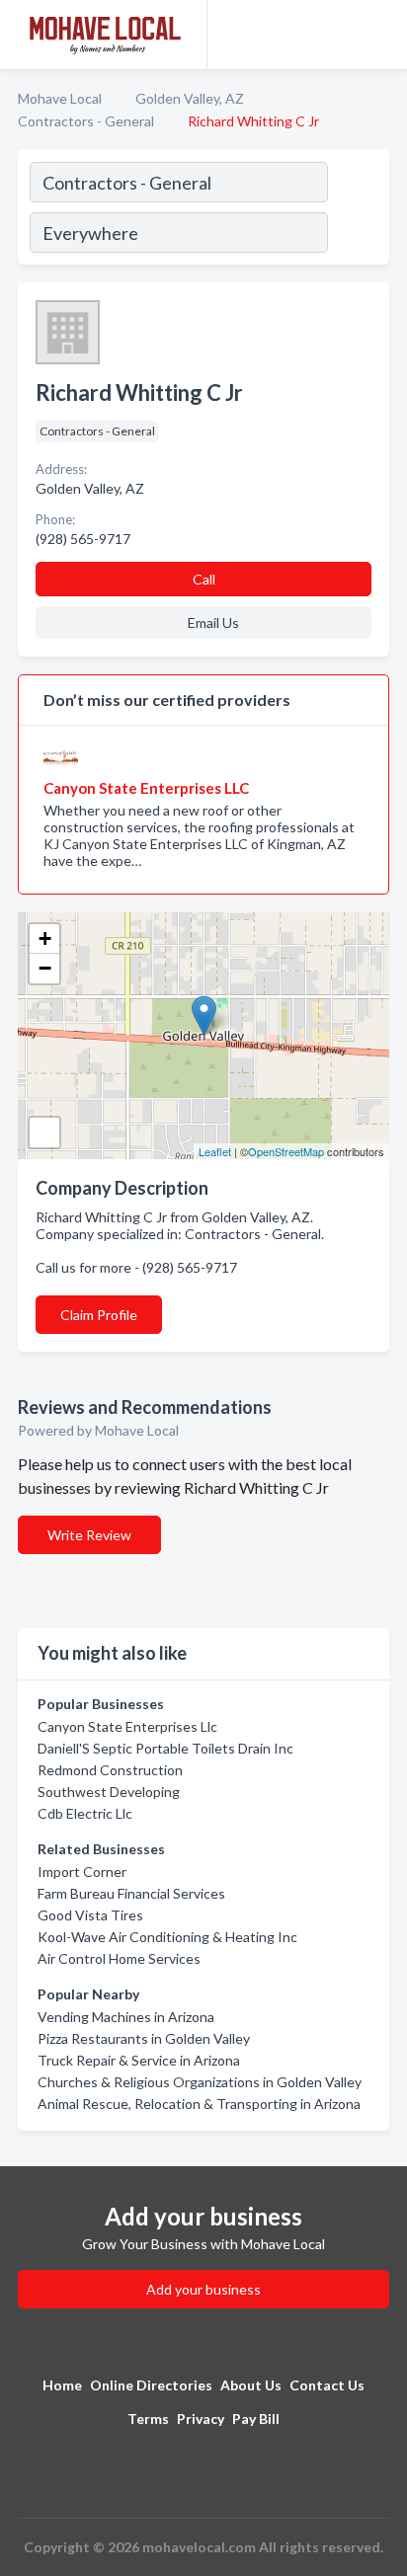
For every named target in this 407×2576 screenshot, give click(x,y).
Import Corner (82, 1872)
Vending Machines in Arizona (126, 2017)
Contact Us (327, 2385)
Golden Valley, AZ (190, 98)
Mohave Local (60, 98)
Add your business (203, 2289)
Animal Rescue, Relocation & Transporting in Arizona (199, 2104)
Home (62, 2385)
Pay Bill (256, 2419)
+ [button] (45, 938)
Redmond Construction (110, 1770)
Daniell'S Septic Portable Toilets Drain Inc (165, 1748)
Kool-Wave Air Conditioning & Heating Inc (167, 1937)
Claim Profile (99, 1315)
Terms (148, 2419)
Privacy (201, 2419)
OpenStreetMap (286, 1151)
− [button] (45, 968)
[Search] (358, 210)
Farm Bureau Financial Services (131, 1893)
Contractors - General (86, 121)
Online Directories (151, 2385)
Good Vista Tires (90, 1915)
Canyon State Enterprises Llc (127, 1726)
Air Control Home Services (119, 1958)
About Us (251, 2385)
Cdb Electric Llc (85, 1813)
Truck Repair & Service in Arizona (139, 2060)
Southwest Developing (109, 1792)
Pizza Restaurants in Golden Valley (144, 2038)
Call (204, 579)
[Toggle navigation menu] (380, 35)
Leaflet (215, 1151)
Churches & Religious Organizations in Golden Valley (200, 2082)
